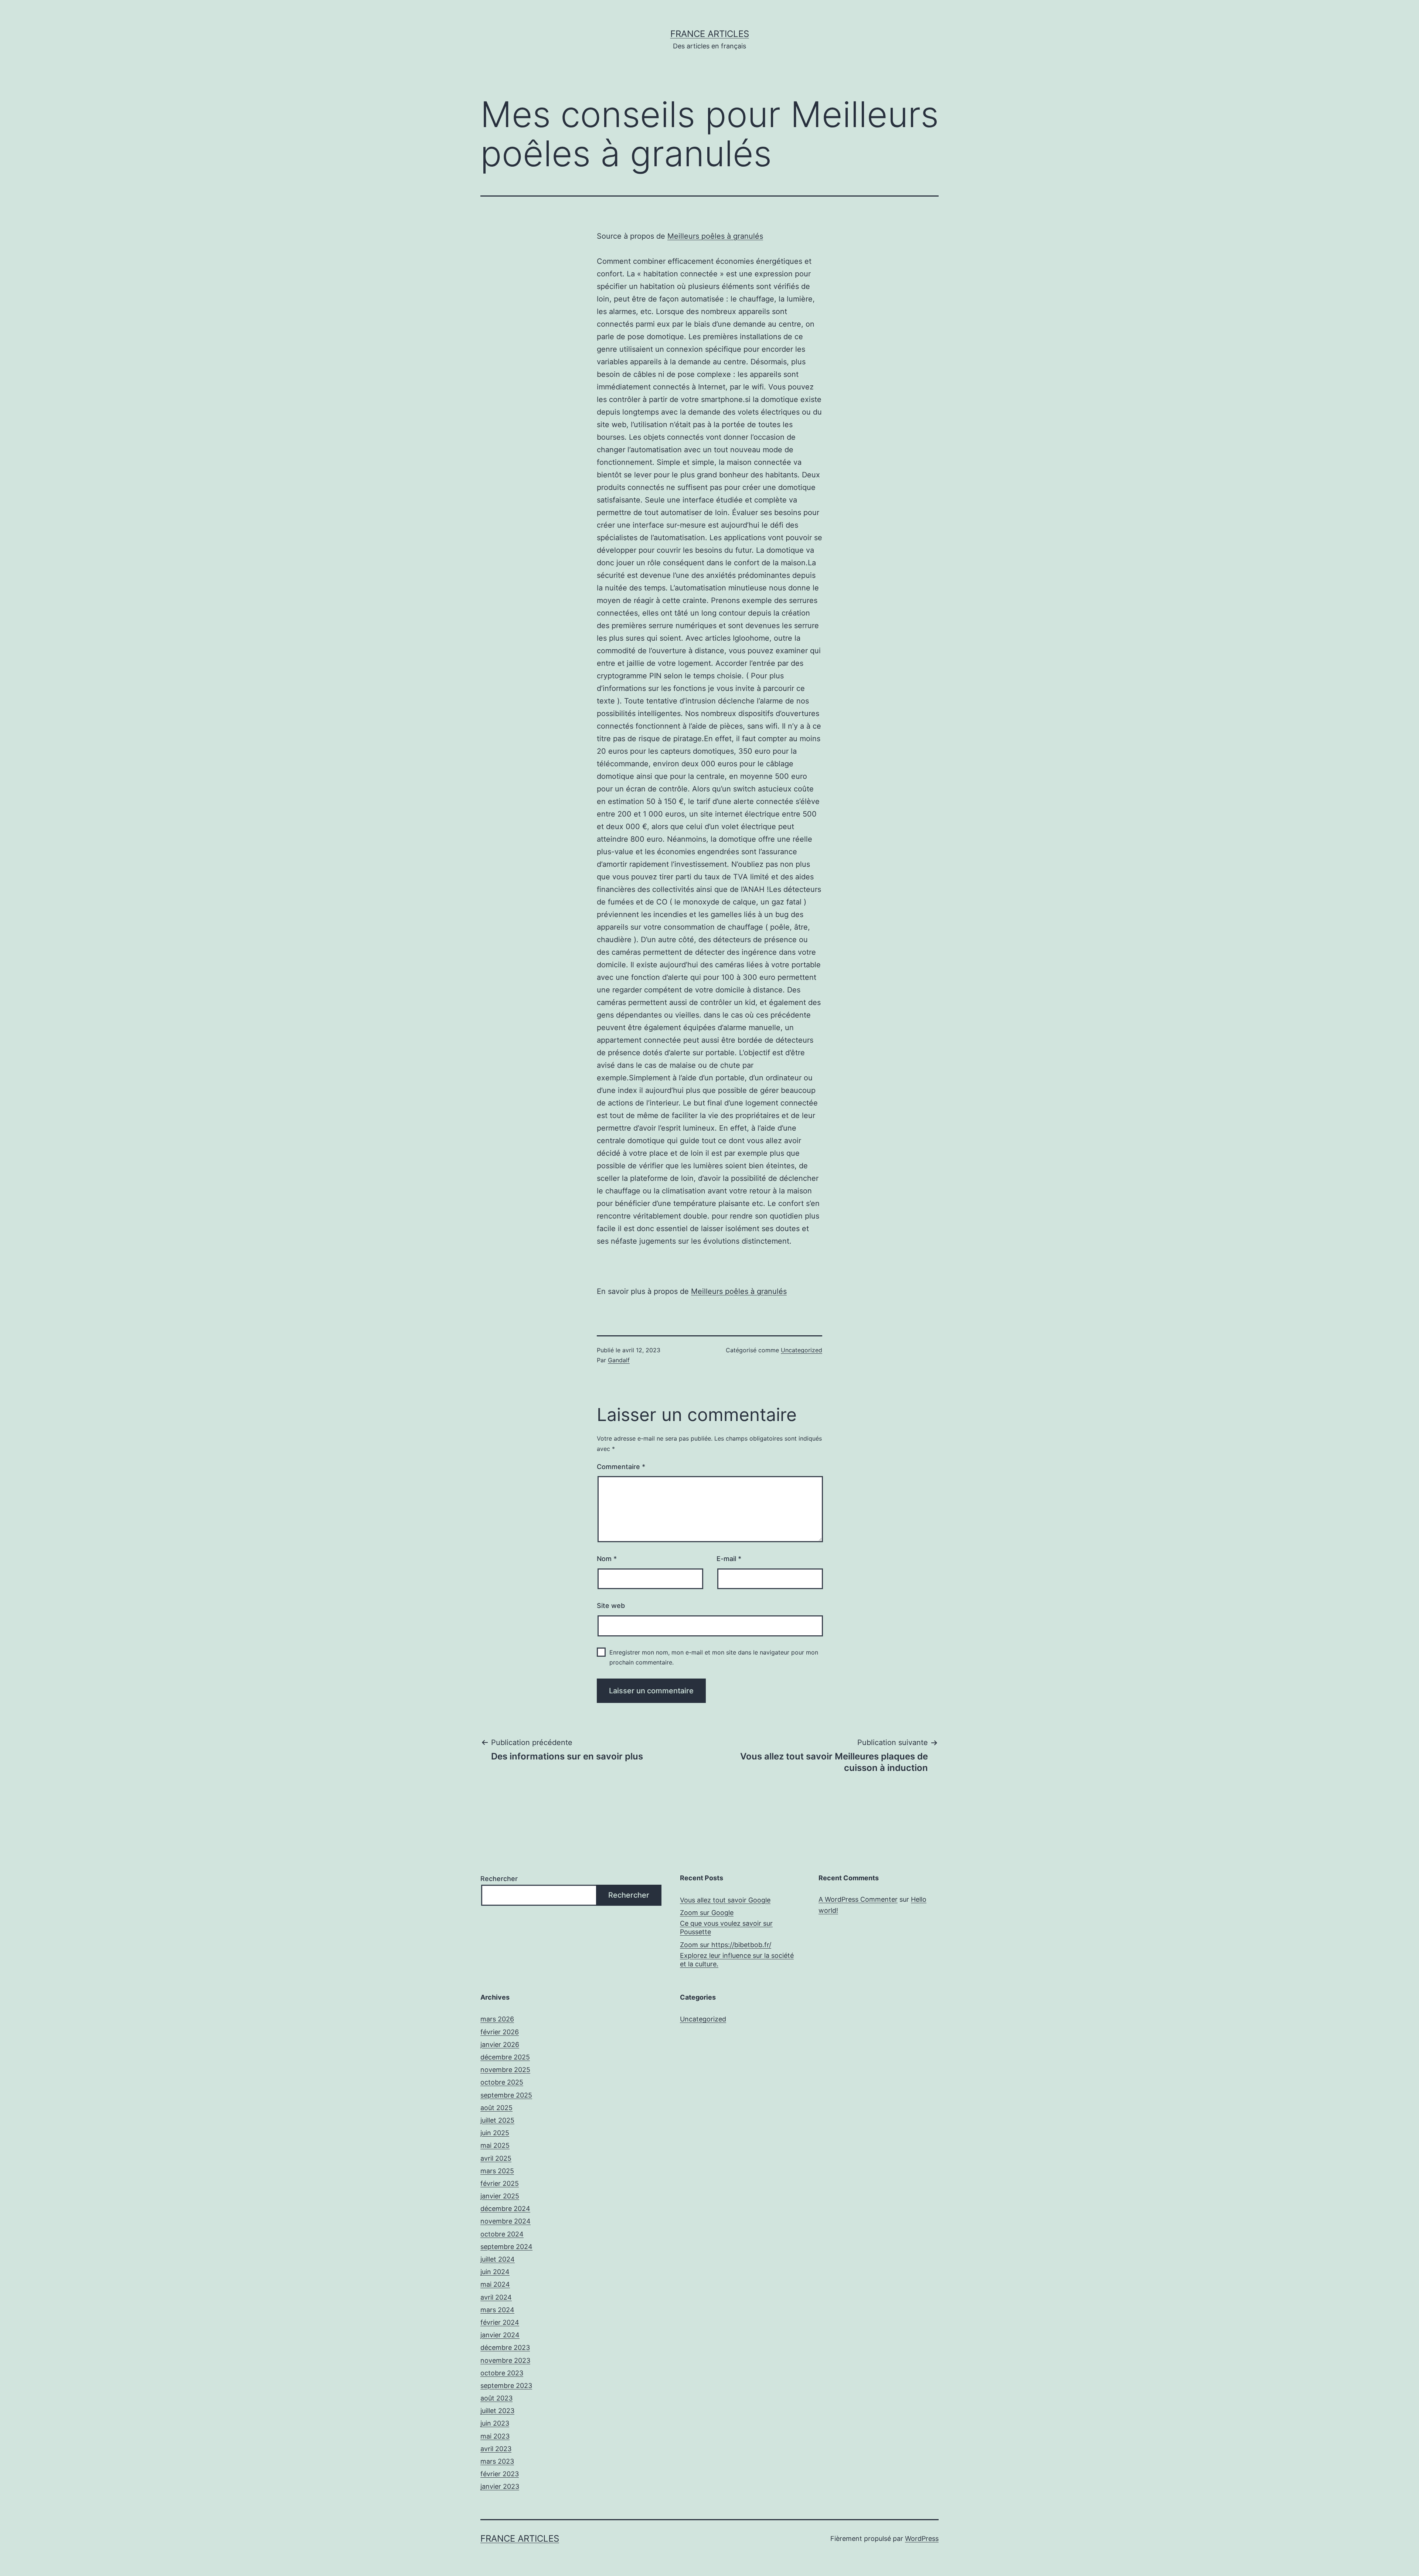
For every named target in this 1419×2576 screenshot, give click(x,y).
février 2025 (500, 2183)
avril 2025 (496, 2158)
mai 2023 (495, 2436)
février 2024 (500, 2322)
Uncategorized (802, 1350)
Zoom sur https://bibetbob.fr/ (726, 1945)
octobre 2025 (502, 2082)
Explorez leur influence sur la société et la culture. (737, 1960)
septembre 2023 (506, 2386)
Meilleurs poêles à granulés (715, 236)
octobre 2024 (502, 2234)
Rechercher (499, 1879)
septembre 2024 (506, 2247)
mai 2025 (495, 2145)
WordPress (922, 2538)
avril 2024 (496, 2297)
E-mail (729, 1559)
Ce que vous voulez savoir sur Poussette (726, 1928)
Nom (607, 1559)
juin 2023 (495, 2423)
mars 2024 (497, 2310)
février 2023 (500, 2474)
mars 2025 (497, 2171)
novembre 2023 (505, 2360)
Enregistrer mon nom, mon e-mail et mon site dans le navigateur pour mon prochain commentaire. (714, 1657)
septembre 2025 (506, 2095)
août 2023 (496, 2398)
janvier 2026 (500, 2045)
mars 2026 (497, 2019)
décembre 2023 (505, 2347)
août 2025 (496, 2108)
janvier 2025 (500, 2196)
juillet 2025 (497, 2120)
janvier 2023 (500, 2486)
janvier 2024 (500, 2335)
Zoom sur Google (707, 1913)
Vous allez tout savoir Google (725, 1900)
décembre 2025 (505, 2057)
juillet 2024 (498, 2259)
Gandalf (619, 1360)
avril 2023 (496, 2449)
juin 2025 (495, 2133)
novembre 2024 (506, 2221)
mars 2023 (497, 2461)
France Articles (710, 34)
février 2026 (500, 2032)
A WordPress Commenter (858, 1899)
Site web (611, 1606)
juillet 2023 (497, 2411)
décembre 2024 (505, 2209)
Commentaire (621, 1467)
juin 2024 (495, 2272)
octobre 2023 (502, 2373)
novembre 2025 (505, 2070)
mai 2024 (495, 2284)
